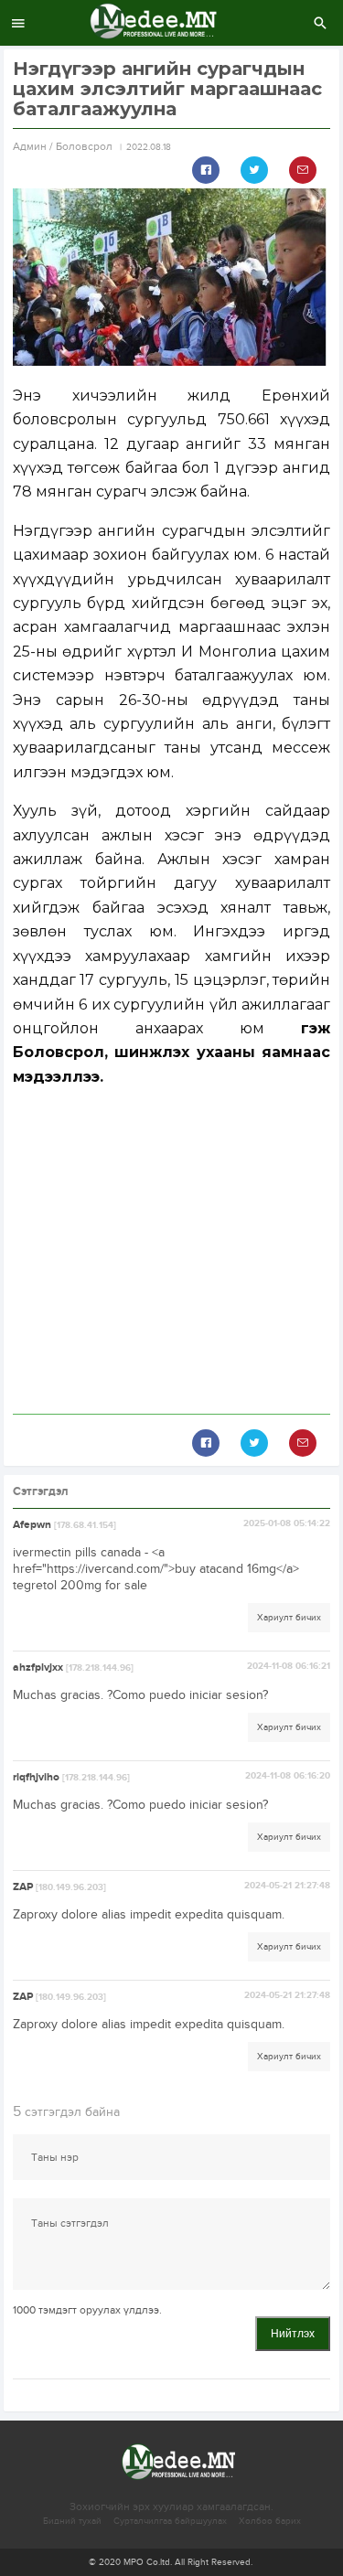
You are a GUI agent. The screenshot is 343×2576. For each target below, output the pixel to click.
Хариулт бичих (289, 1618)
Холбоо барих (270, 2521)
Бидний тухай (72, 2521)
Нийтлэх (293, 2334)
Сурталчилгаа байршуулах (170, 2521)
